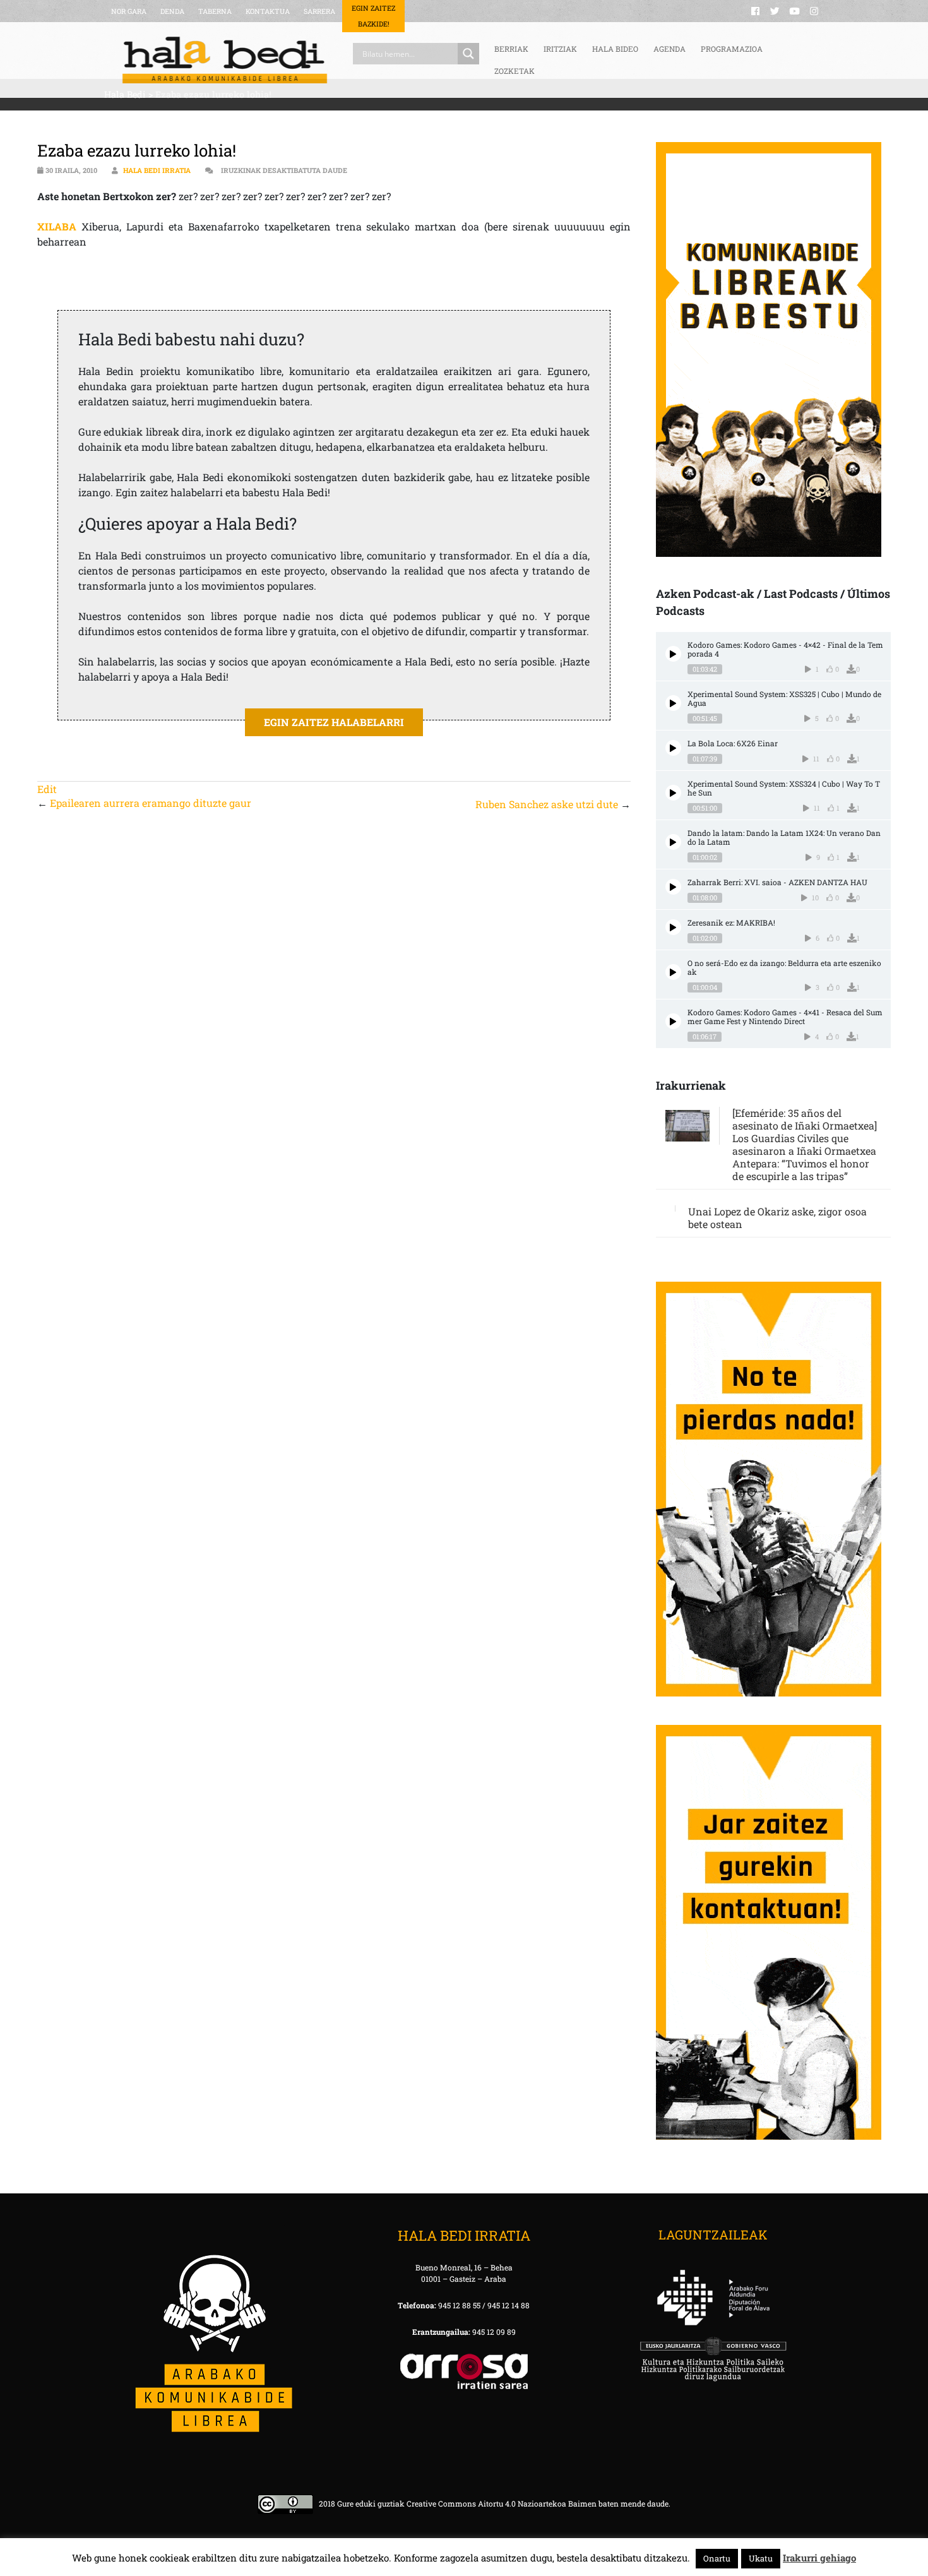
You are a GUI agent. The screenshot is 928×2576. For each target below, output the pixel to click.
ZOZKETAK (515, 71)
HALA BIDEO (615, 49)
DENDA (172, 11)
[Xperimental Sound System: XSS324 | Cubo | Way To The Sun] (673, 793)
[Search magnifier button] (468, 54)
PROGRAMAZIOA (732, 49)
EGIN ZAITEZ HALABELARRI (334, 722)
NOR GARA (129, 11)
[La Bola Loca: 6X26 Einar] (673, 748)
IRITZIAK (560, 49)
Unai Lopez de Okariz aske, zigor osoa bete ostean (777, 1218)
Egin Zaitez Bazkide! (373, 16)
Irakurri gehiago (819, 2558)
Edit (47, 789)
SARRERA (319, 11)
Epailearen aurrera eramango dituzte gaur (151, 803)
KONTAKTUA (268, 11)
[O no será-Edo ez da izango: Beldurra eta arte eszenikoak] (673, 972)
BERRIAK (511, 49)
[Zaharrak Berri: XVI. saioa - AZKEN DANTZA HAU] (673, 887)
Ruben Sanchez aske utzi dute (547, 804)
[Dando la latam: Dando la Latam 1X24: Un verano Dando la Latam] (673, 842)
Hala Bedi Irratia (157, 170)
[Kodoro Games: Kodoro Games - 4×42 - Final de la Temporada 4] (673, 654)
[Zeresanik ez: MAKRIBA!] (673, 927)
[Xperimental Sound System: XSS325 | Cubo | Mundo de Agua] (673, 703)
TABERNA (215, 11)
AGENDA (669, 49)
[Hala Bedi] (225, 60)
